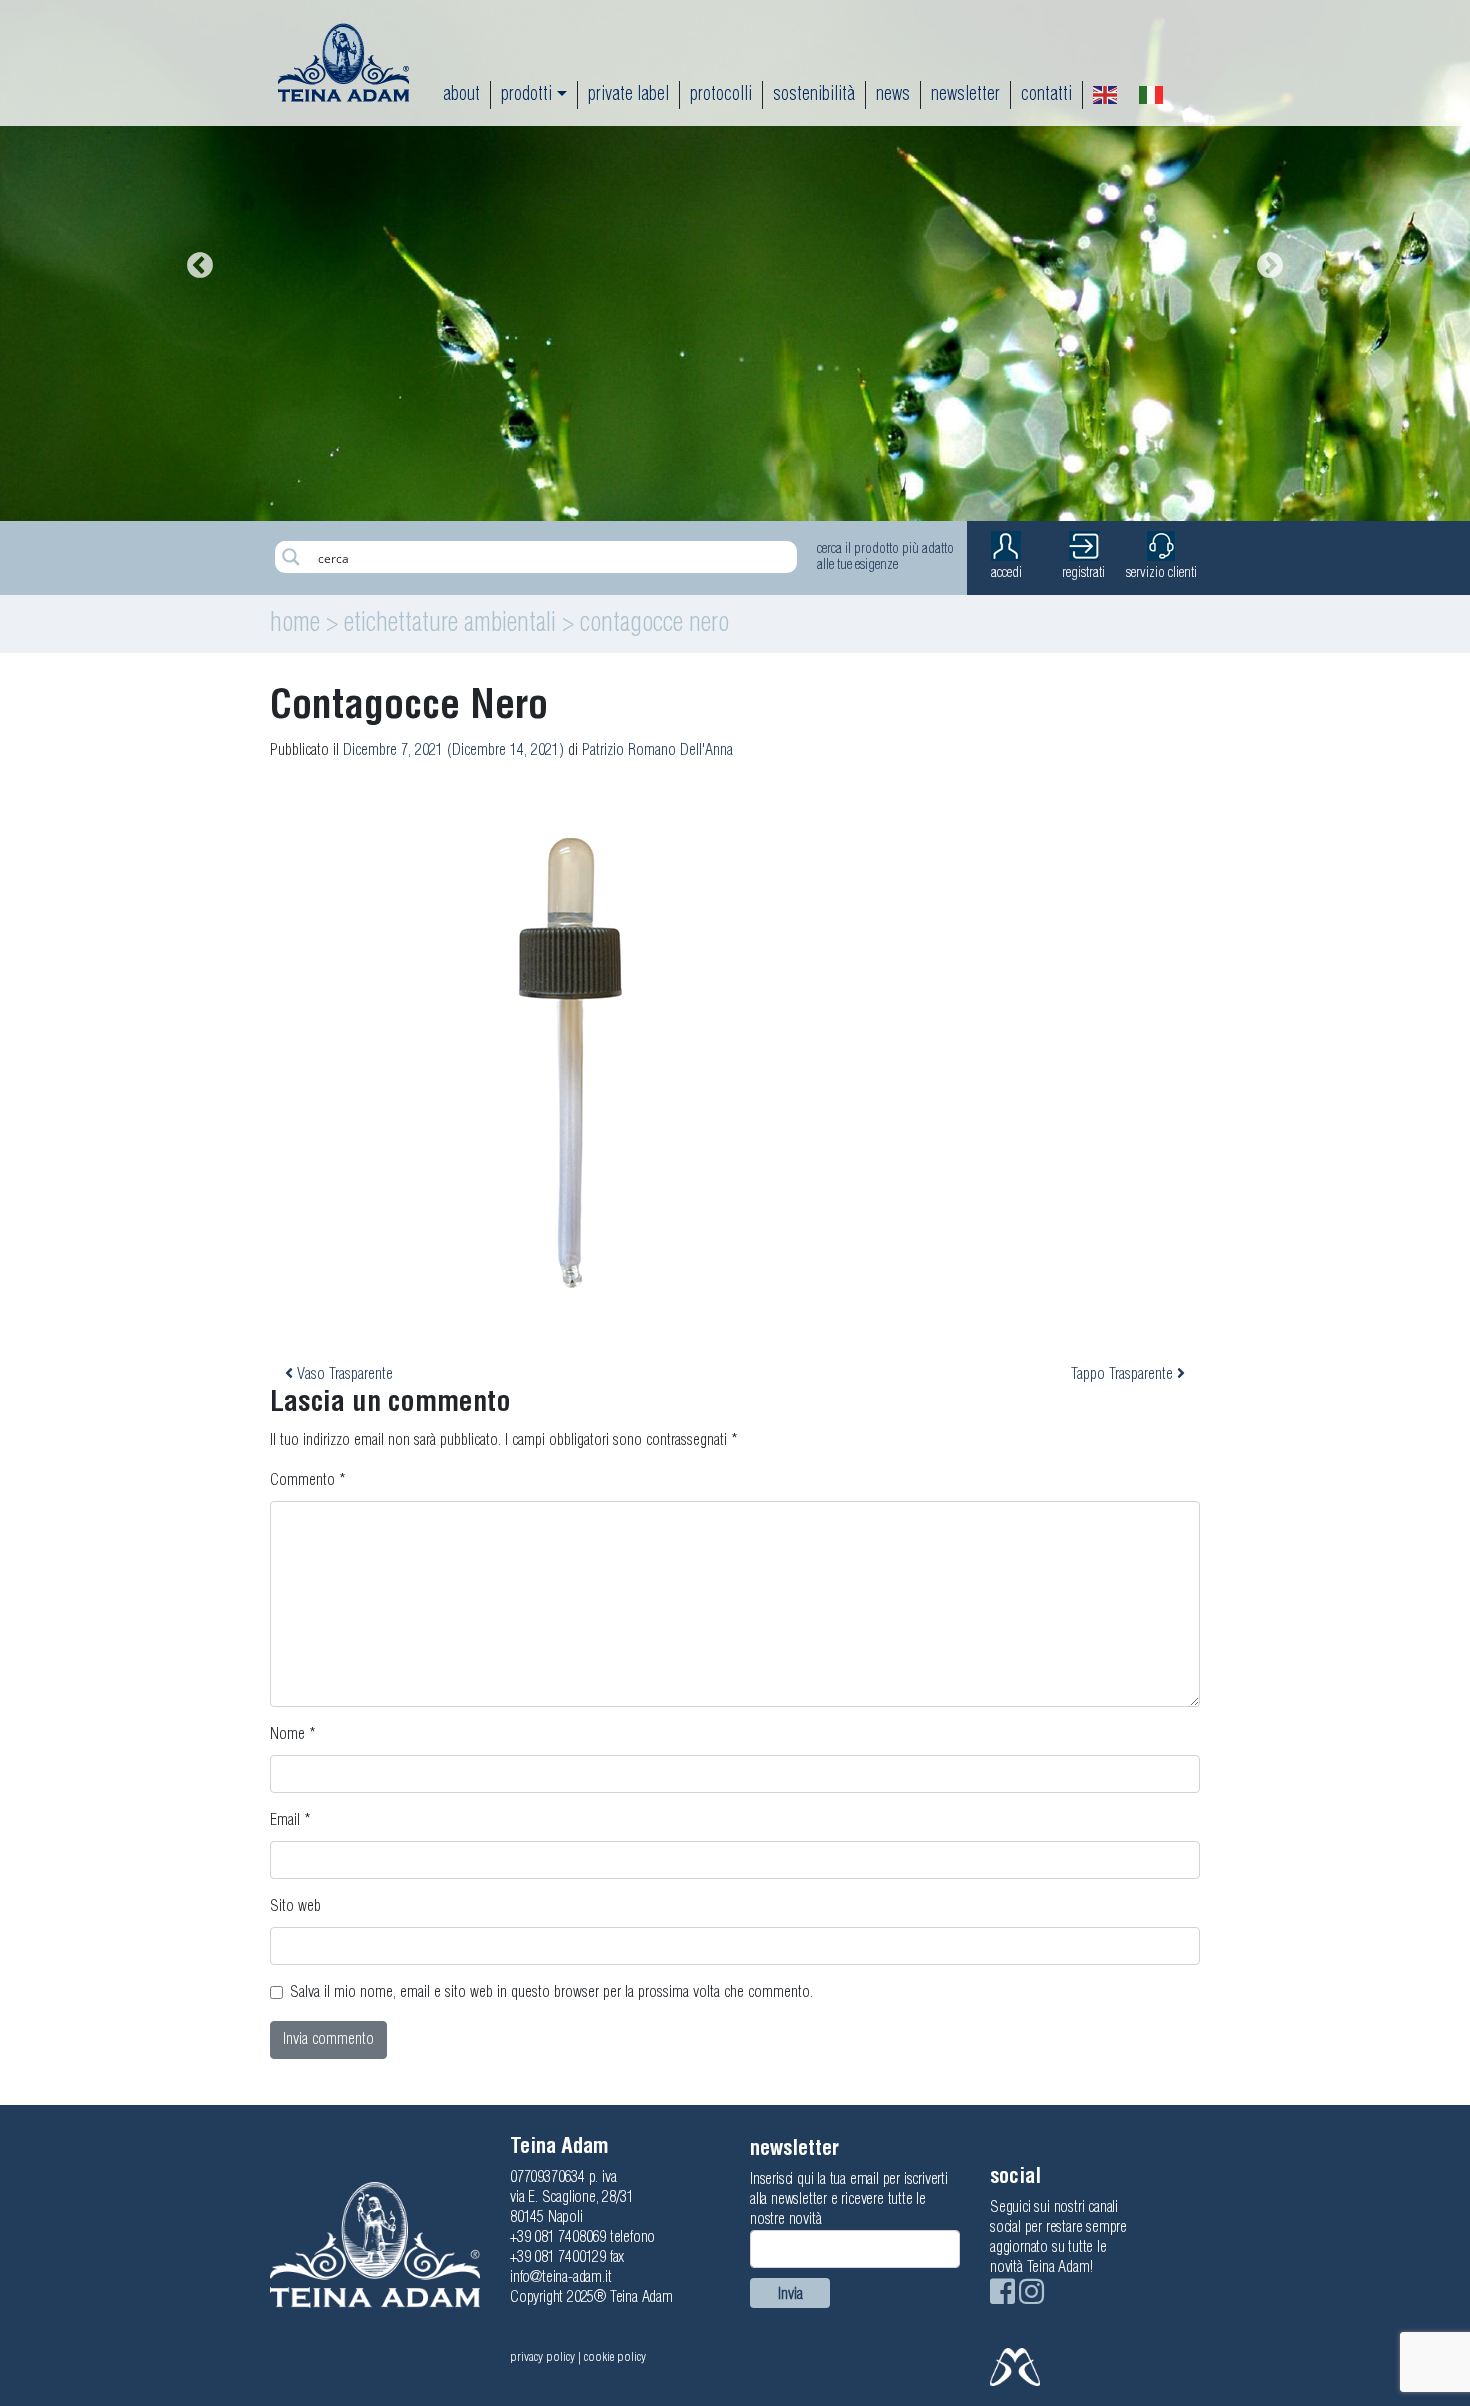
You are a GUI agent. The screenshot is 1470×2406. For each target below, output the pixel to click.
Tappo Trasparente (1124, 1374)
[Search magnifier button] (291, 557)
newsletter (965, 94)
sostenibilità (814, 94)
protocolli (721, 94)
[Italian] (1152, 94)
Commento (308, 1480)
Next (1265, 261)
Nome (293, 1734)
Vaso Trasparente (343, 1374)
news (893, 94)
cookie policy (615, 2357)
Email (290, 1820)
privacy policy (542, 2357)
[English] (1106, 94)
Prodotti (526, 94)
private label (628, 94)
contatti (1046, 94)
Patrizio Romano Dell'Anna (657, 750)
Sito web (295, 1906)
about (461, 94)
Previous (195, 261)
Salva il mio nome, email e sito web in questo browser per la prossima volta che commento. (551, 1992)
